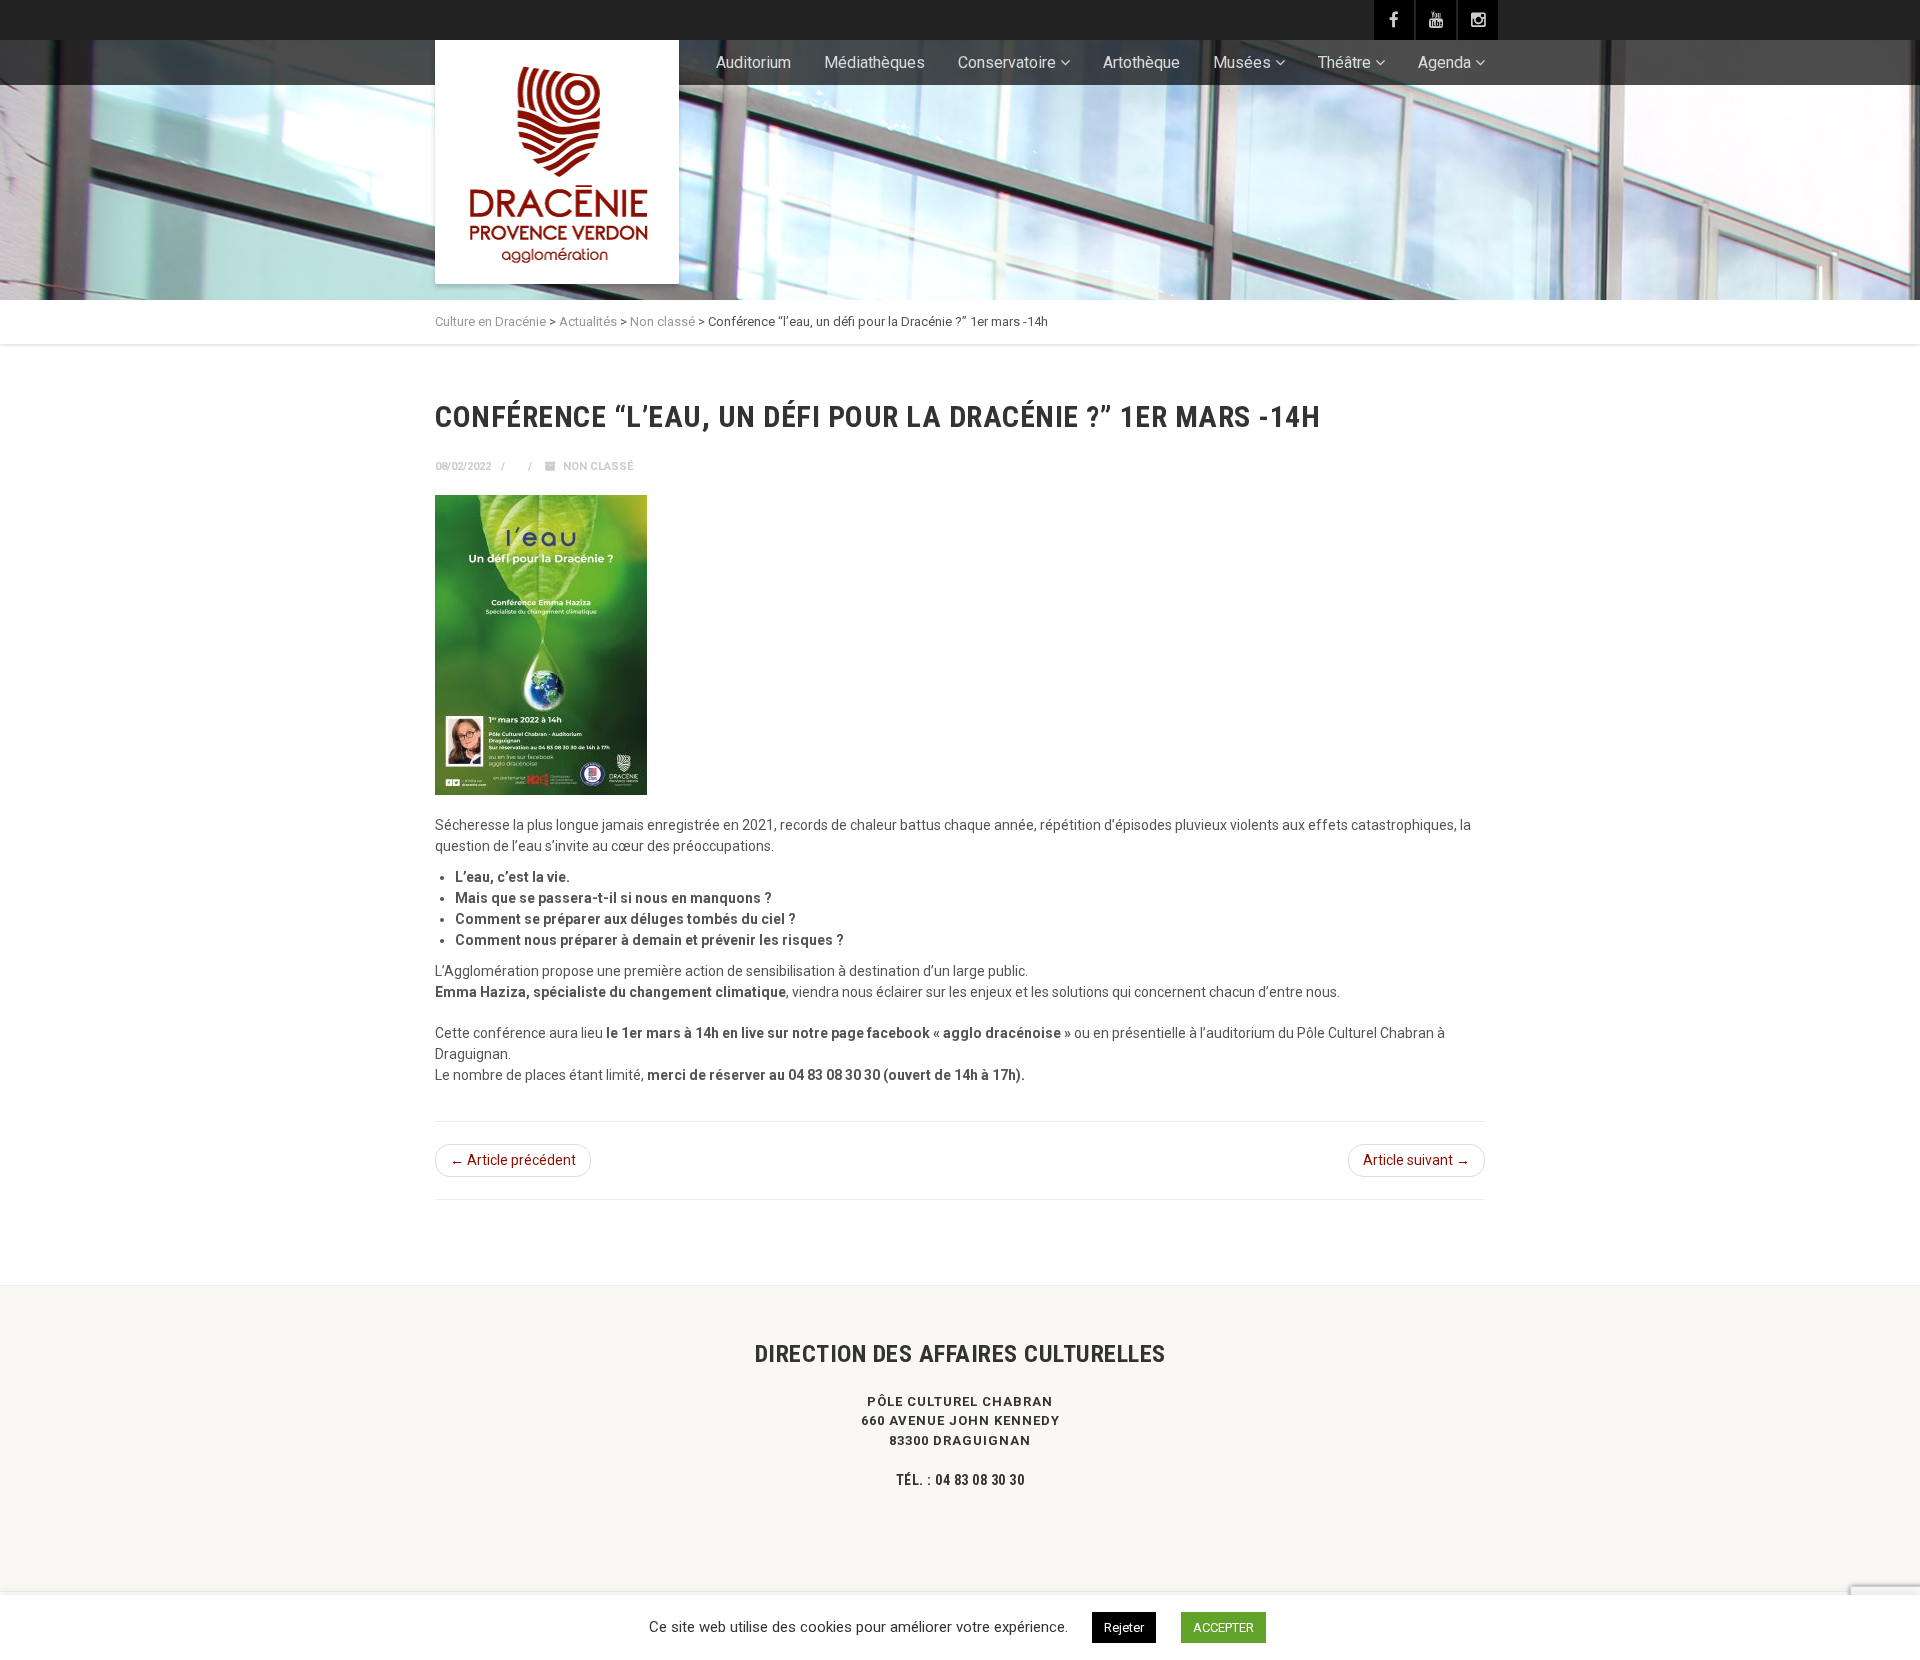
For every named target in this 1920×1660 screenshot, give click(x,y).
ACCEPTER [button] (1223, 1627)
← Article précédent (513, 1160)
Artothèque (1141, 62)
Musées (1242, 62)
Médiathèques (874, 62)
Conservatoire (1007, 62)
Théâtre (1344, 62)
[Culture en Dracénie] (557, 162)
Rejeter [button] (1124, 1627)
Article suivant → (1416, 1160)
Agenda (1444, 62)
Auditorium (753, 62)
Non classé (598, 466)
